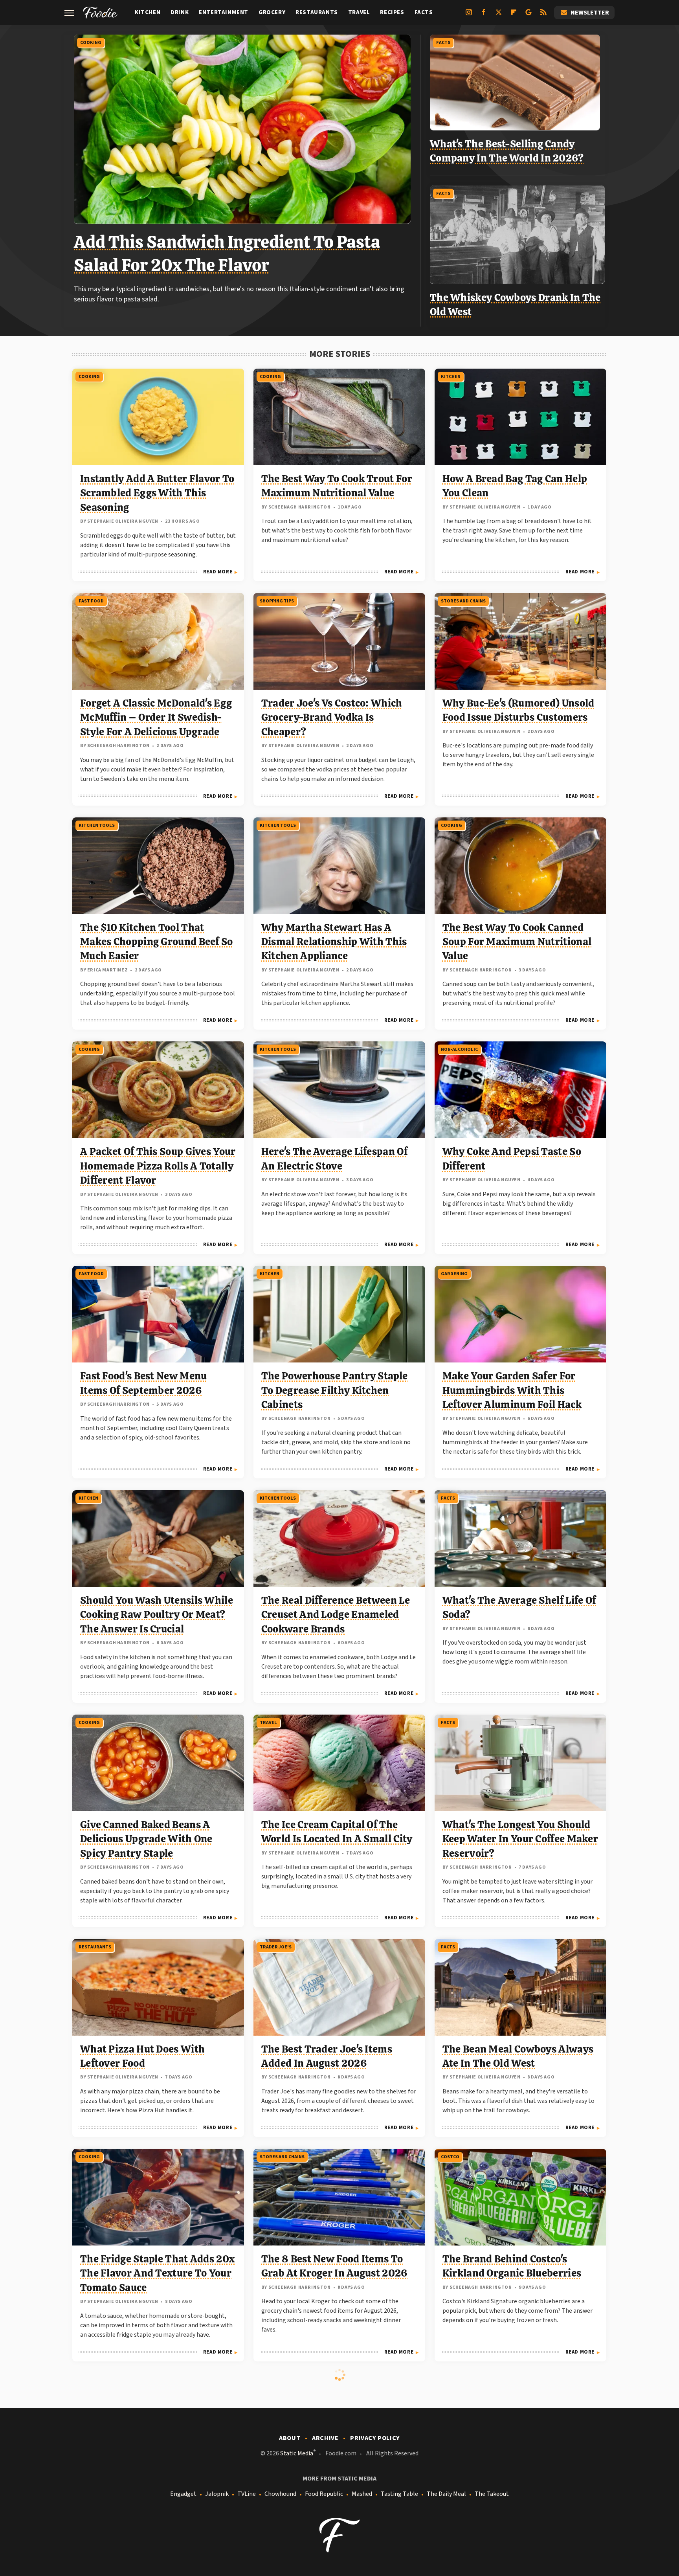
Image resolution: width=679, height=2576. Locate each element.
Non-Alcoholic (459, 1049)
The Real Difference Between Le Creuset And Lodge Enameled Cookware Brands (336, 1615)
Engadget (183, 2494)
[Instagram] (469, 15)
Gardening (454, 1274)
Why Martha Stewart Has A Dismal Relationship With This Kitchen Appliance (334, 942)
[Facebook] (484, 15)
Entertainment (224, 12)
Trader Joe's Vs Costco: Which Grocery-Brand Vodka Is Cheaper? (332, 717)
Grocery (272, 12)
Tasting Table (399, 2494)
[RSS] (543, 15)
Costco (450, 2157)
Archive (325, 2438)
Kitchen (148, 12)
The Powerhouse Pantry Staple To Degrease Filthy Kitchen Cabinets (334, 1390)
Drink (180, 12)
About (290, 2438)
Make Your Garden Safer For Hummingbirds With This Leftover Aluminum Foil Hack (512, 1390)
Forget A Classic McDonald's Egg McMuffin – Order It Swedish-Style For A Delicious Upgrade (156, 717)
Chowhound (280, 2494)
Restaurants (317, 12)
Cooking (91, 43)
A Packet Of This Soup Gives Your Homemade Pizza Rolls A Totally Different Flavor (158, 1166)
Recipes (392, 12)
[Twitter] (499, 15)
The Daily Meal (446, 2494)
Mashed (362, 2494)
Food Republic (324, 2494)
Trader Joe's (276, 1947)
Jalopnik (217, 2494)
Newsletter (590, 13)
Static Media (297, 2453)
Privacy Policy (375, 2438)
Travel (359, 12)
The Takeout (492, 2494)
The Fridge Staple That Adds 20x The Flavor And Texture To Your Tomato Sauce (157, 2273)
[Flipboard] (514, 15)
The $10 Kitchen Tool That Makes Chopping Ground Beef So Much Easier (157, 942)
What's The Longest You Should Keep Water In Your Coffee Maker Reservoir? (520, 1839)
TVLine (247, 2494)
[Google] (529, 15)
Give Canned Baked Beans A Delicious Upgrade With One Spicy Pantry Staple (146, 1839)
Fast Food (91, 601)
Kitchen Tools (97, 825)
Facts (424, 12)
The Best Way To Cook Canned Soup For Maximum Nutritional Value (517, 942)
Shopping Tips (277, 601)
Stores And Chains (463, 601)
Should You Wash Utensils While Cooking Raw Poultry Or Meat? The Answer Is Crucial (157, 1615)
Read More (218, 572)
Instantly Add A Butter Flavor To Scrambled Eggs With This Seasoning (157, 493)
